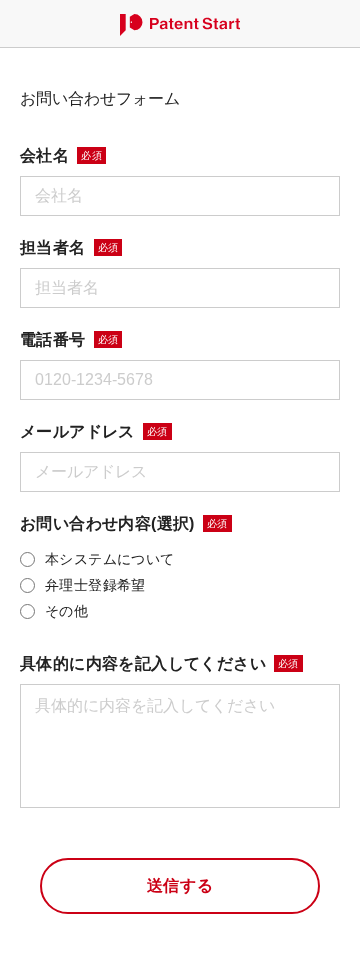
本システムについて (110, 559)
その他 (66, 611)
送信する (180, 885)
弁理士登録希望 (95, 585)
